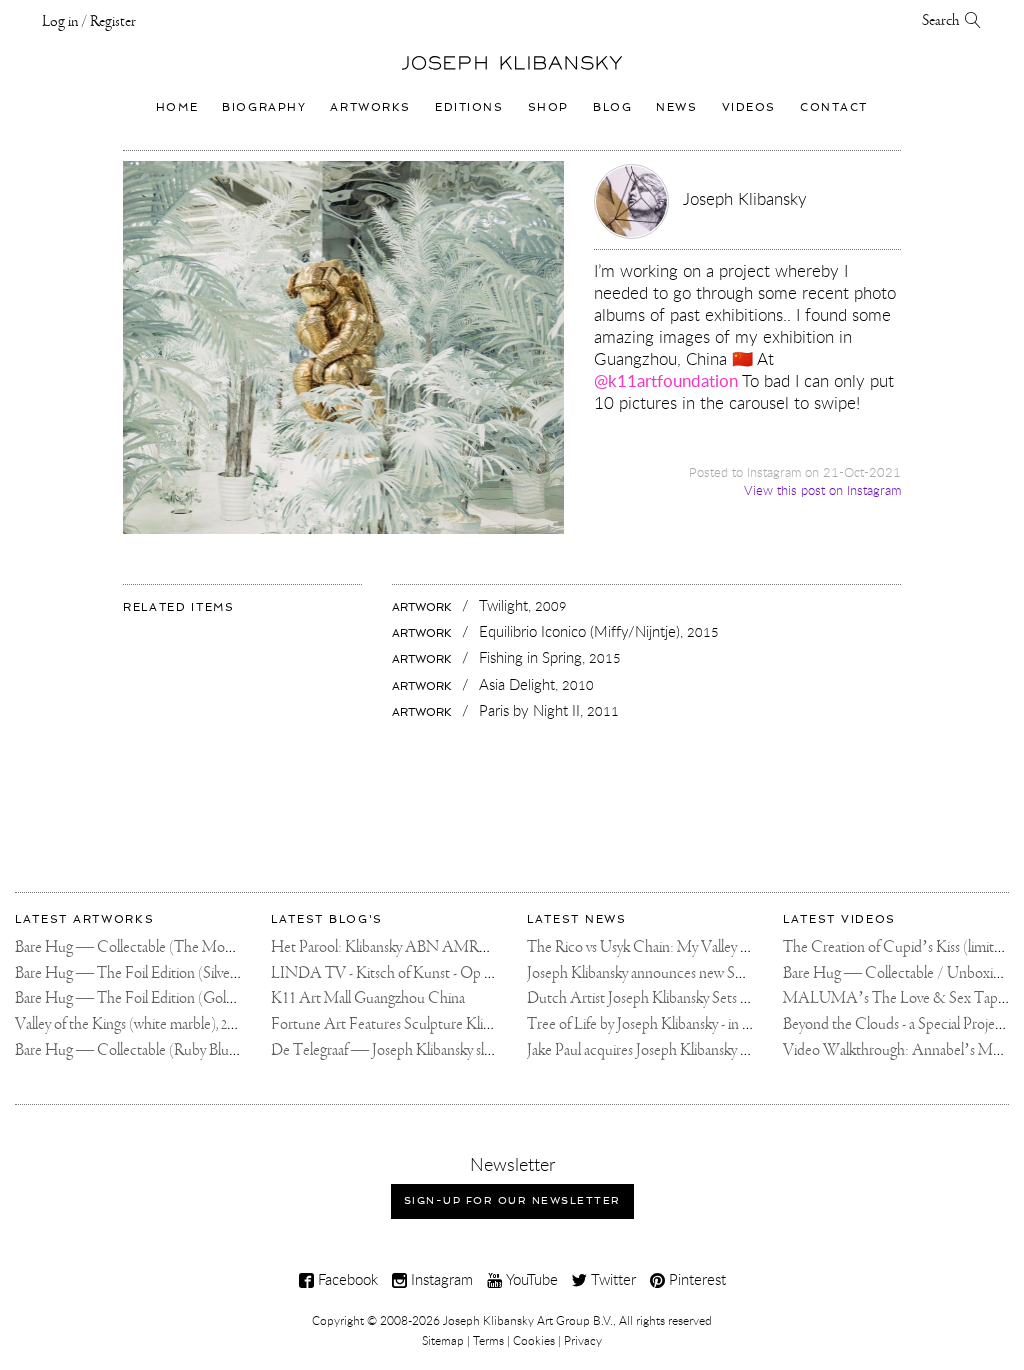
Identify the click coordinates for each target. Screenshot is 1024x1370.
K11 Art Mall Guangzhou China (368, 998)
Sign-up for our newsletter (512, 1200)
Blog (612, 107)
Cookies (534, 1340)
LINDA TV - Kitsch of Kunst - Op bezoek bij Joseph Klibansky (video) (482, 973)
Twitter (611, 1279)
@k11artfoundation (666, 380)
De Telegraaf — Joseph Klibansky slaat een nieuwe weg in (442, 1050)
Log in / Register (89, 22)
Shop (548, 107)
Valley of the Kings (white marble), (130, 1024)
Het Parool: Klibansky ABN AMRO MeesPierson (422, 947)
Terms (488, 1340)
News (676, 107)
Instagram (440, 1279)
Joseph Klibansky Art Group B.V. (528, 1320)
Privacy (583, 1340)
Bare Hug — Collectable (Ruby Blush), (145, 1050)
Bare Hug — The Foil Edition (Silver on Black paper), (187, 973)
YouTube (530, 1279)
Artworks (370, 107)
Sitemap (443, 1340)
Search (943, 21)
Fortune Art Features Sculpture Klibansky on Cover (427, 1024)
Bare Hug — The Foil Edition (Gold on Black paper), (187, 998)
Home (177, 107)
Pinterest (695, 1279)
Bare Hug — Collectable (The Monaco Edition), (175, 947)
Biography (264, 107)
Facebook (346, 1279)
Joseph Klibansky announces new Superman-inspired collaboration (724, 973)
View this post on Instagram (822, 490)
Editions (469, 107)
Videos (749, 107)
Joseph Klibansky (745, 198)
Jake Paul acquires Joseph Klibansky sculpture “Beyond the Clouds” (729, 1050)
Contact (834, 107)
